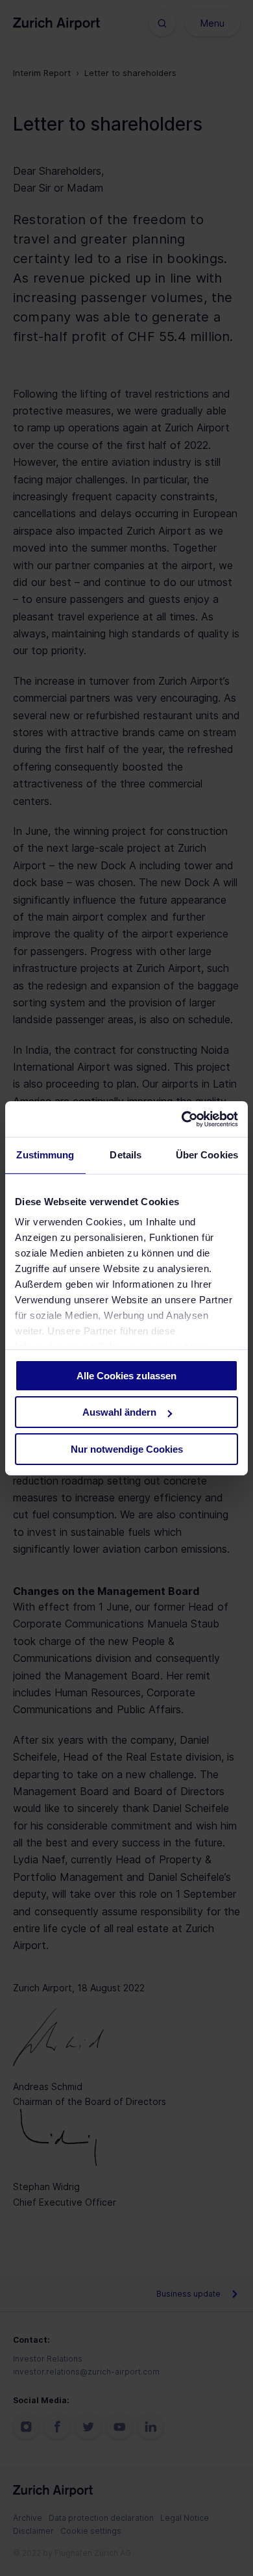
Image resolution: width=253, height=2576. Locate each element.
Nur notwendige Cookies (127, 1449)
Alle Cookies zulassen (126, 1376)
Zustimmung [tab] (45, 1155)
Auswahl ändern (119, 1412)
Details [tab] (126, 1155)
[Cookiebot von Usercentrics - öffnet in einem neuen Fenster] (182, 1119)
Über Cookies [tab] (207, 1155)
